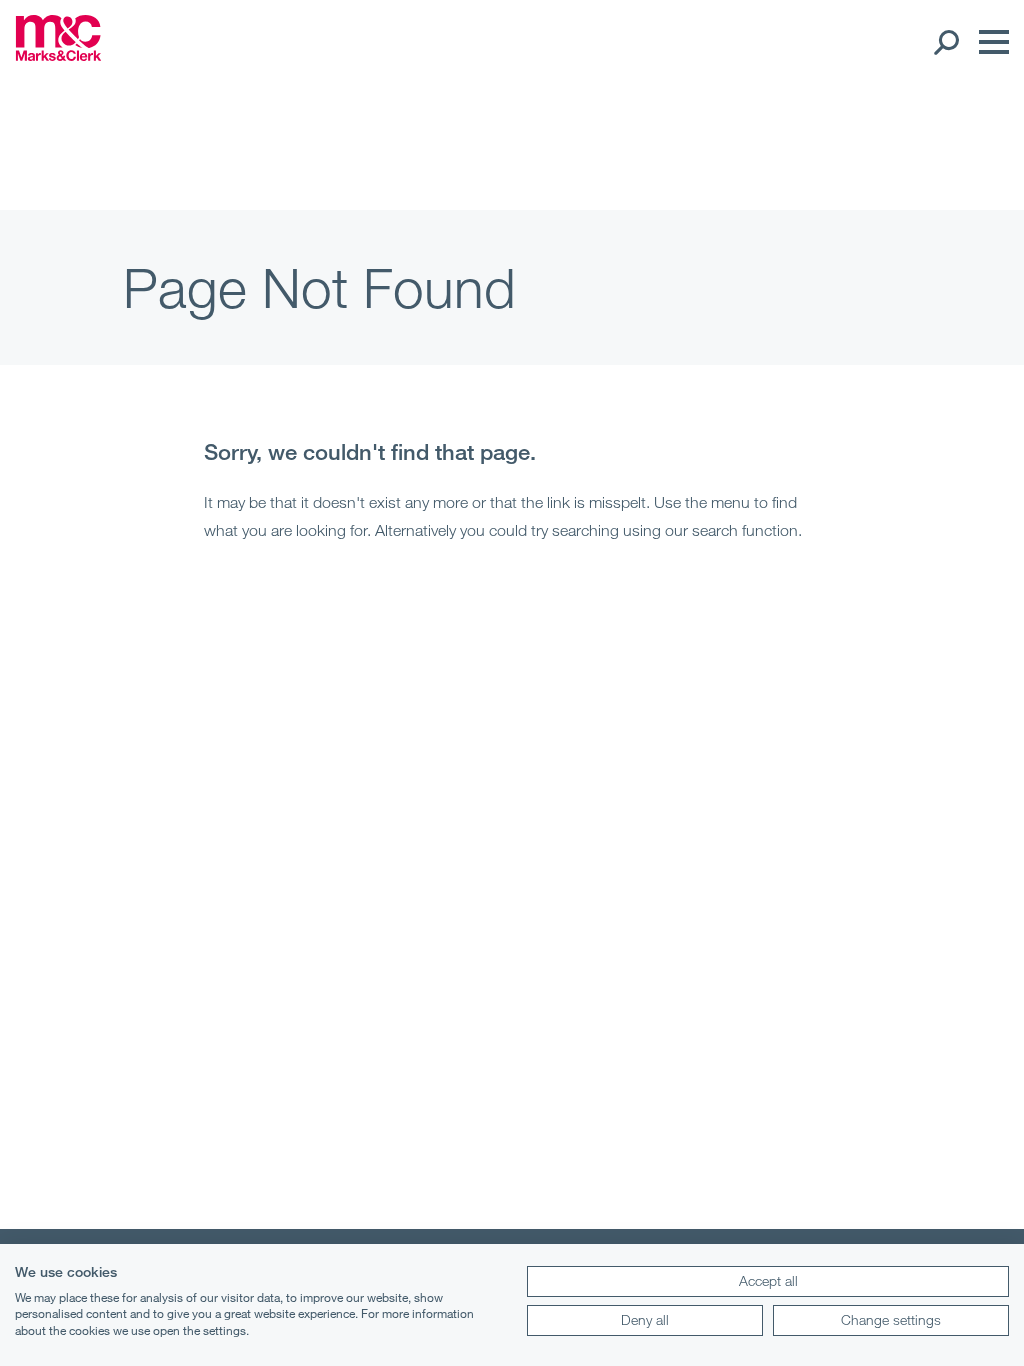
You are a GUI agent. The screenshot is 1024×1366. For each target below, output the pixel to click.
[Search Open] (945, 42)
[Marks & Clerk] (58, 55)
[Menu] (989, 42)
